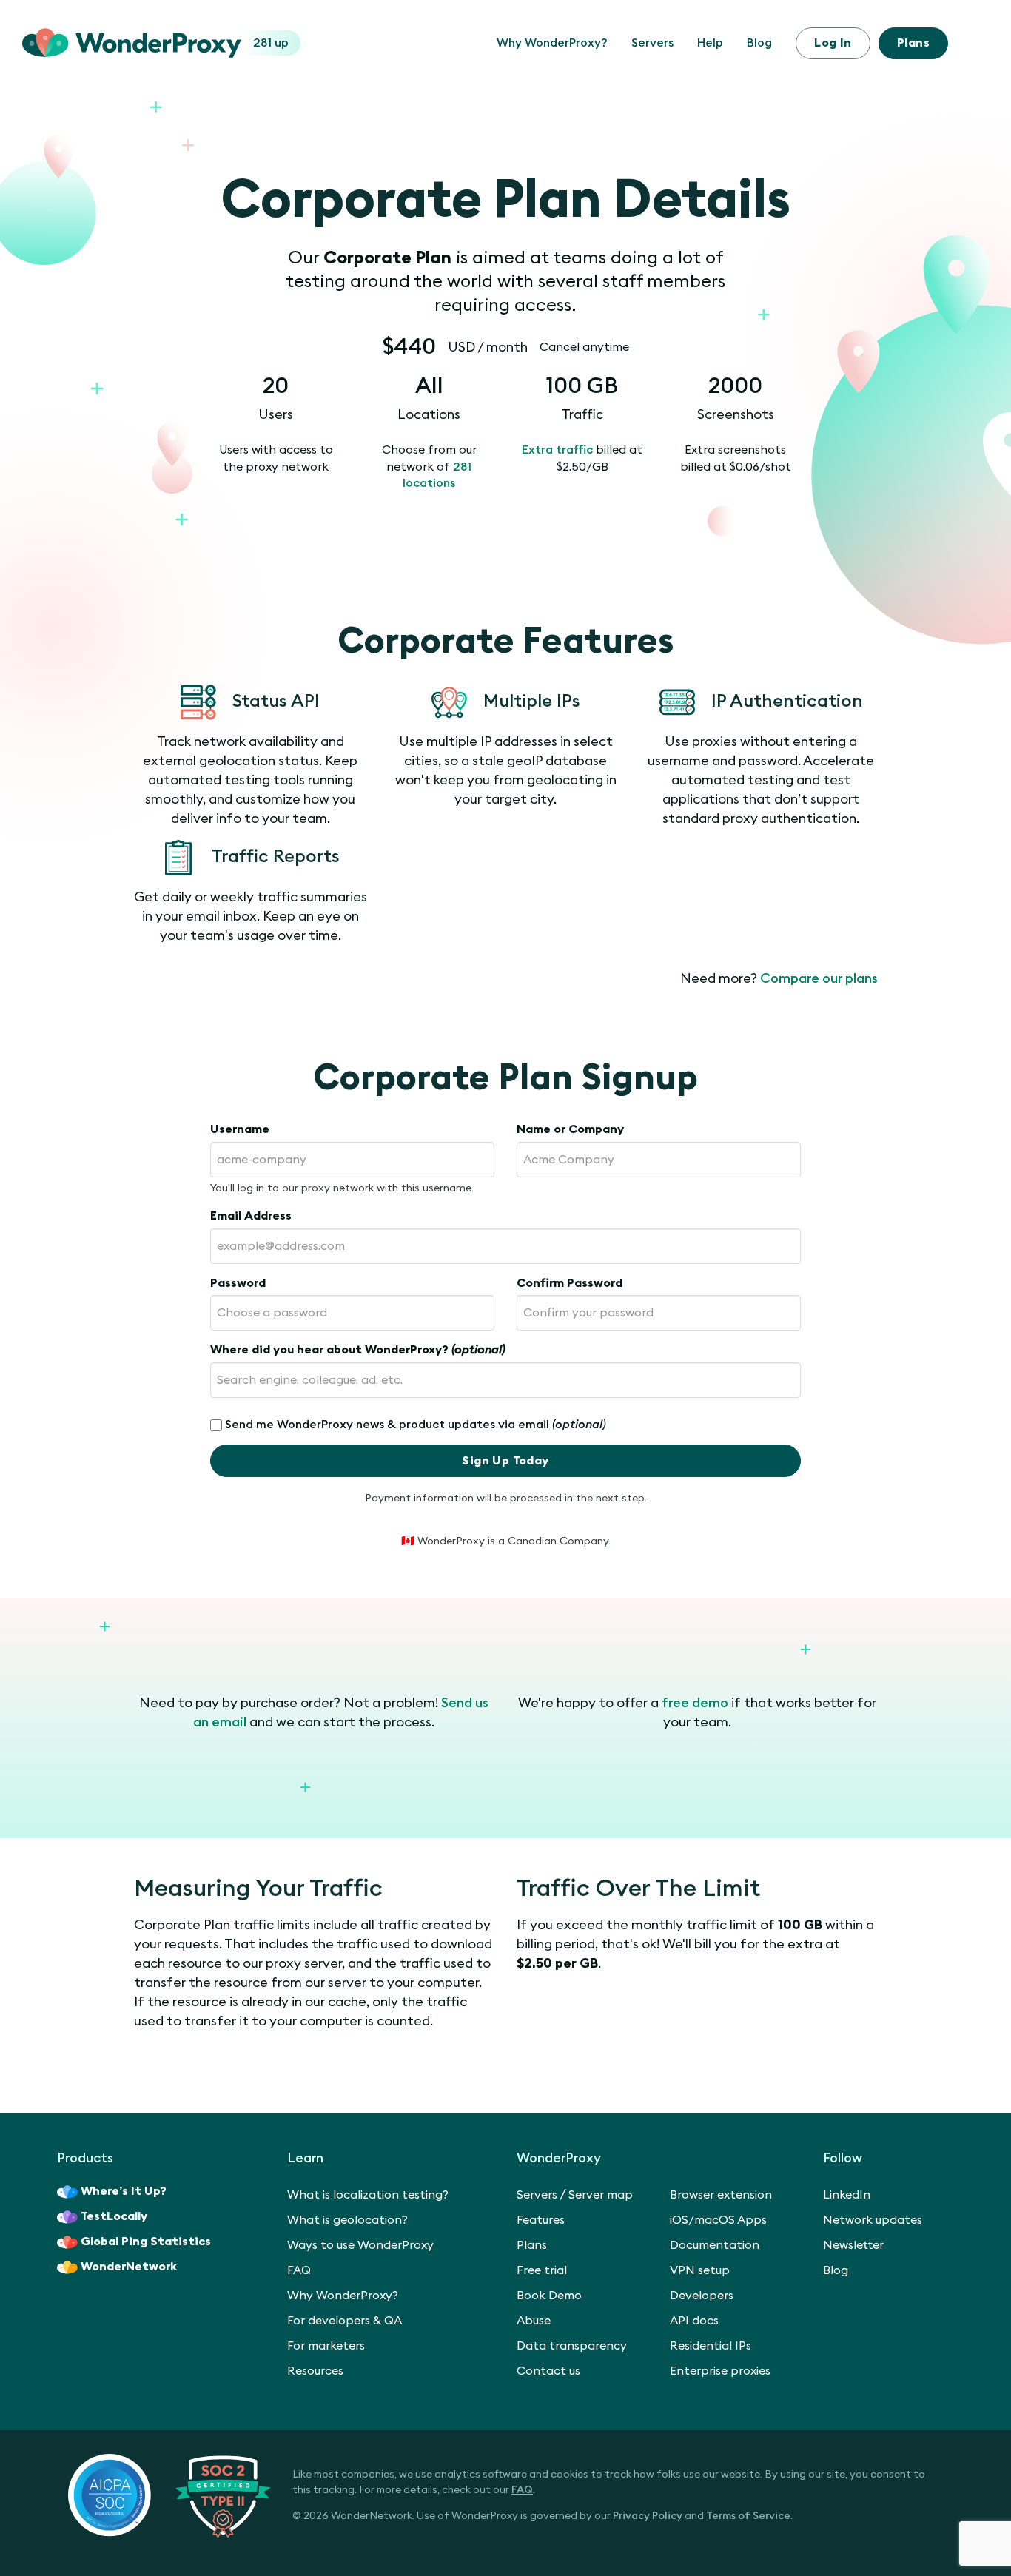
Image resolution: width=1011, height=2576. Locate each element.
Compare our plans (819, 978)
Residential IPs (711, 2346)
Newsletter (853, 2245)
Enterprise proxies (720, 2371)
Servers (652, 43)
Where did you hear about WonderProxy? (358, 1350)
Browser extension (721, 2195)
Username (240, 1129)
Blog (759, 43)
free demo (695, 1703)
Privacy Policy (648, 2516)
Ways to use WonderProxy (360, 2245)
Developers (702, 2296)
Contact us (548, 2371)
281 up (271, 43)
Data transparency (572, 2346)
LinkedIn (847, 2195)
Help (710, 43)
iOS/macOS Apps (718, 2220)
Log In (833, 43)
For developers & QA (345, 2321)
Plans (913, 43)
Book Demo (549, 2296)
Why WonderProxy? (552, 43)
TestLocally (114, 2216)
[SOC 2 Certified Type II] (169, 2495)
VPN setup (700, 2270)
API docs (694, 2321)
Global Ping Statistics (146, 2242)
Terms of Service (748, 2516)
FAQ (299, 2270)
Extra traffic (557, 450)
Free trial (542, 2270)
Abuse (534, 2321)
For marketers (326, 2346)
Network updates (873, 2220)
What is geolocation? (347, 2220)
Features (541, 2220)
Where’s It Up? (124, 2191)
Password (238, 1283)
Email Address (251, 1216)
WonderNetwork (129, 2267)
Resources (315, 2371)
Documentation (715, 2245)
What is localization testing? (368, 2195)
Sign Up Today (505, 1461)
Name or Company (570, 1129)
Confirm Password (570, 1283)
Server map (601, 2195)
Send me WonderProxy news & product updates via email (416, 1425)
